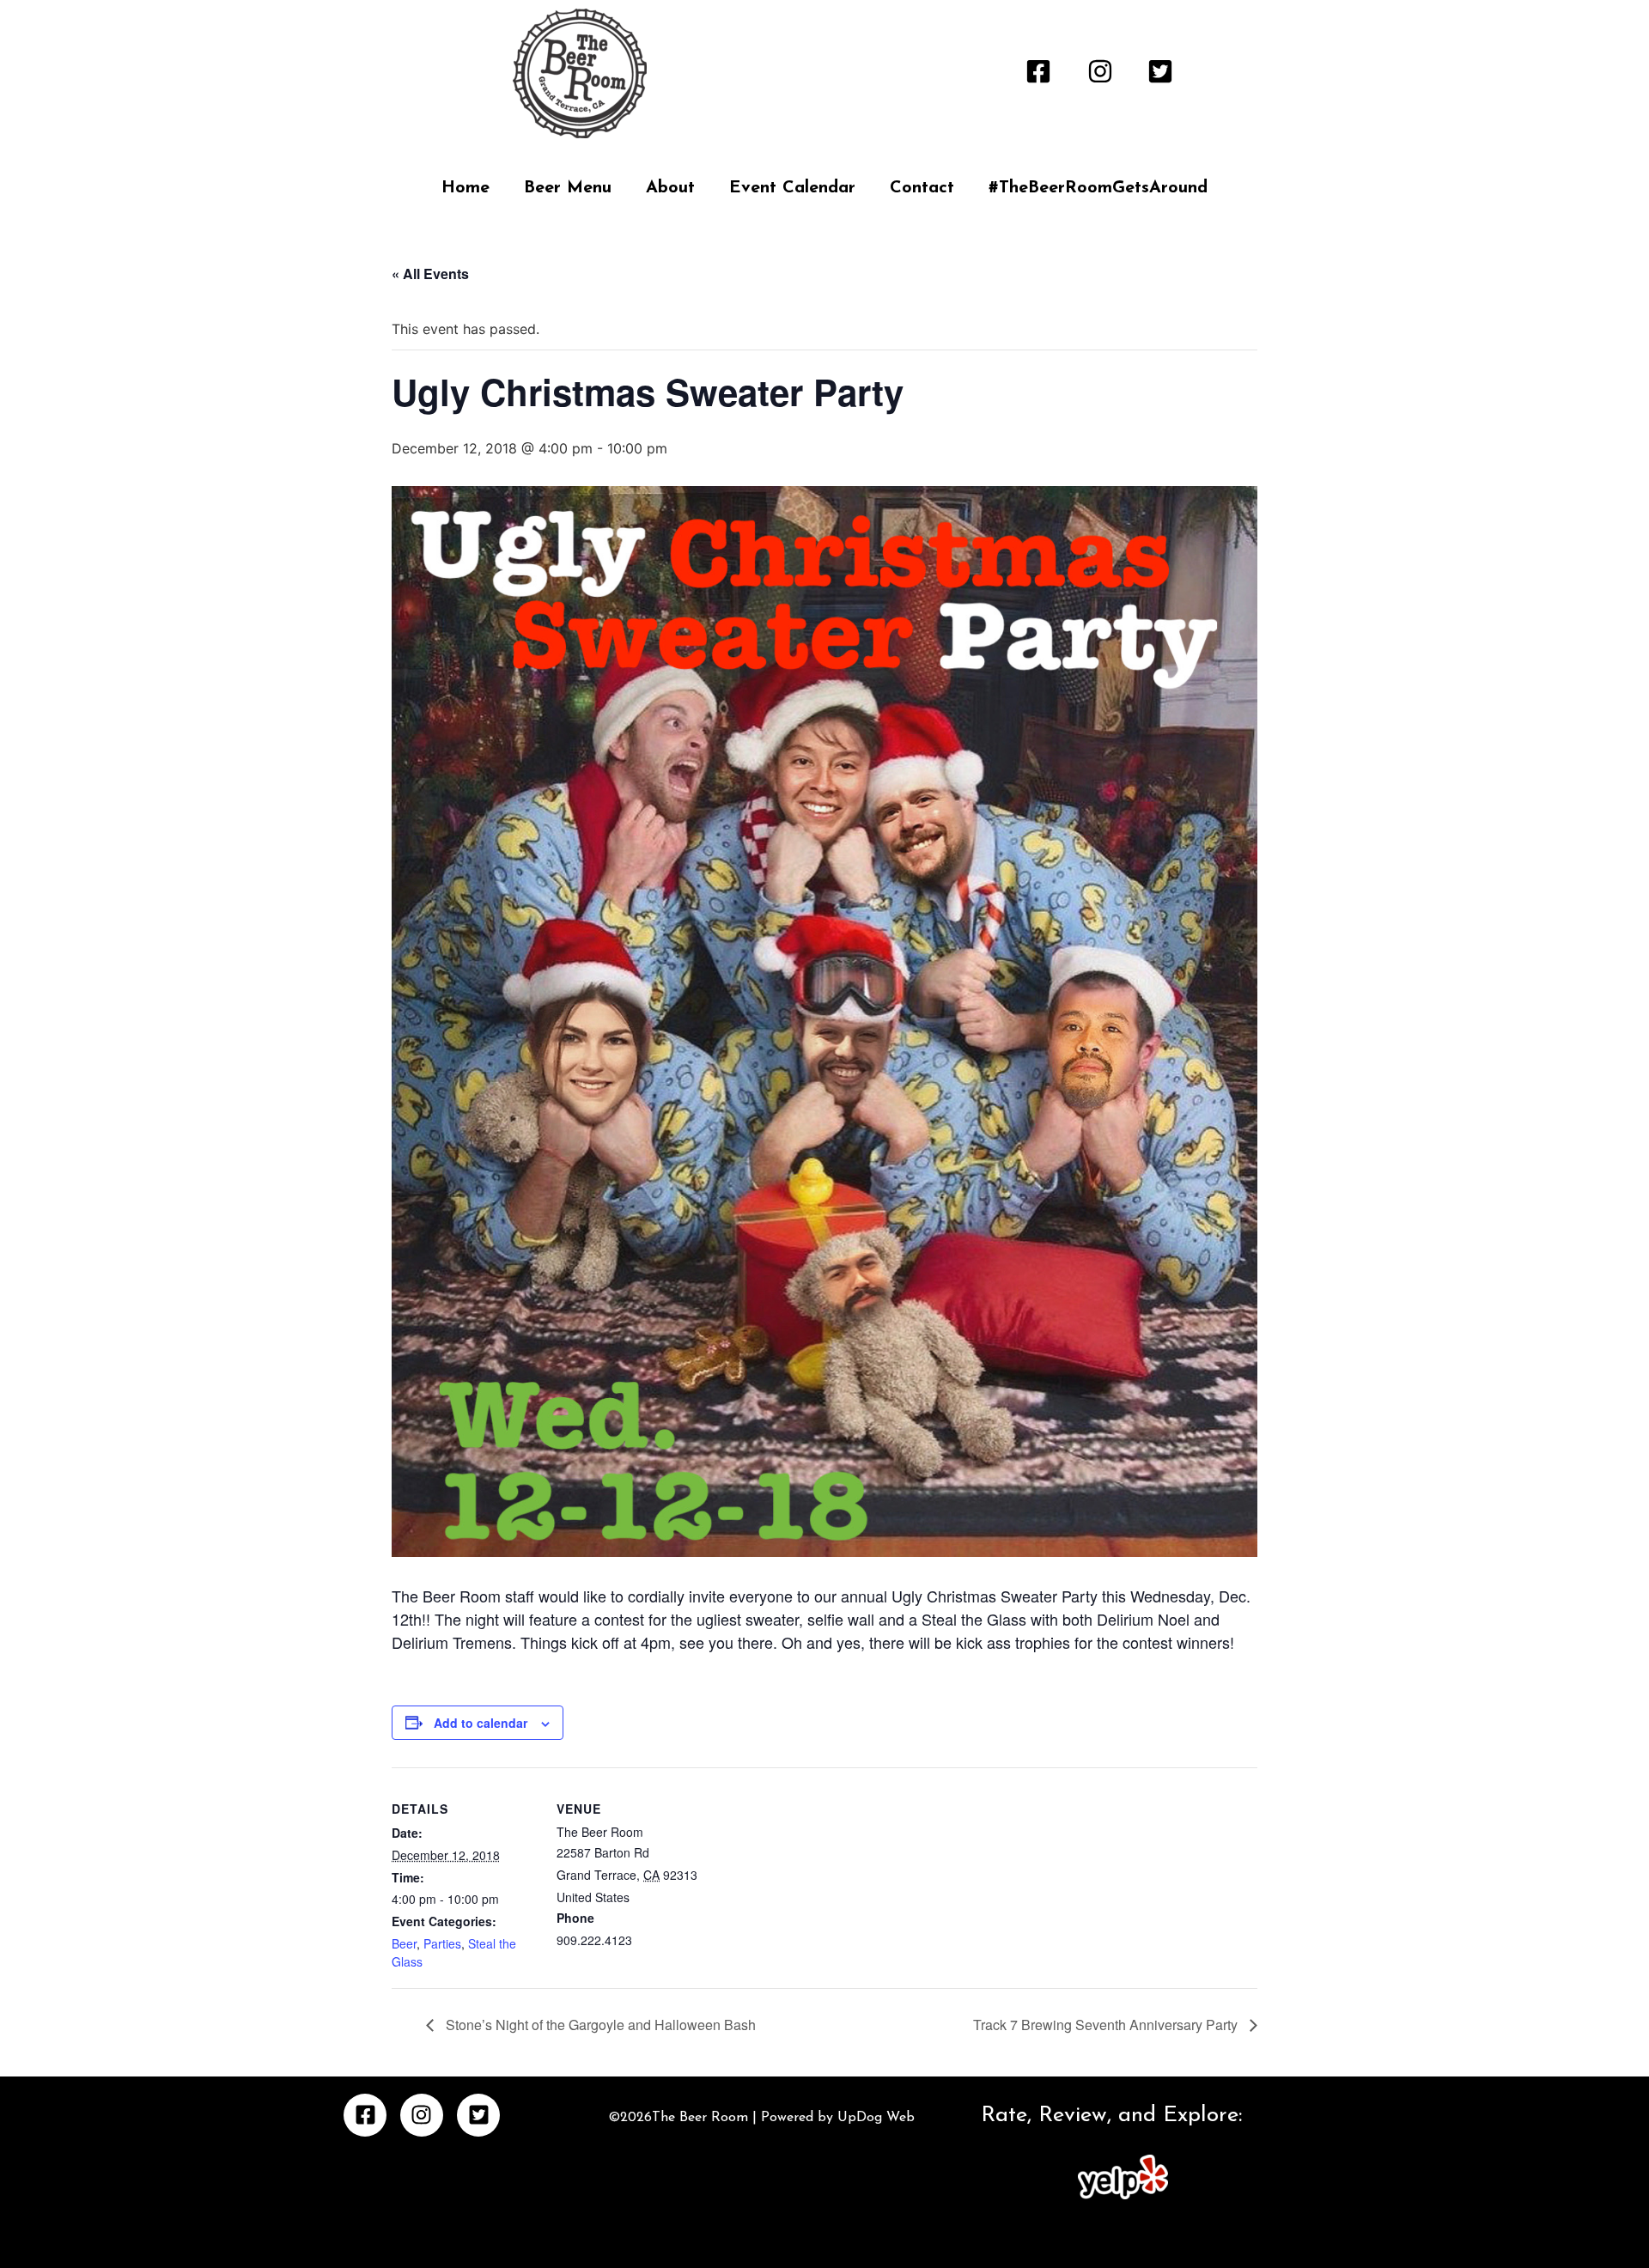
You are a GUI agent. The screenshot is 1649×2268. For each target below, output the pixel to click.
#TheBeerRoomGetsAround (1098, 188)
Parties (442, 1943)
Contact (922, 188)
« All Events (430, 274)
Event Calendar (792, 188)
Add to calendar (481, 1723)
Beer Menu (568, 188)
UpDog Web (874, 2118)
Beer (404, 1943)
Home (465, 188)
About (670, 188)
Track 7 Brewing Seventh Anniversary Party (1107, 2025)
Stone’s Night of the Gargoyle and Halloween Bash (599, 2025)
